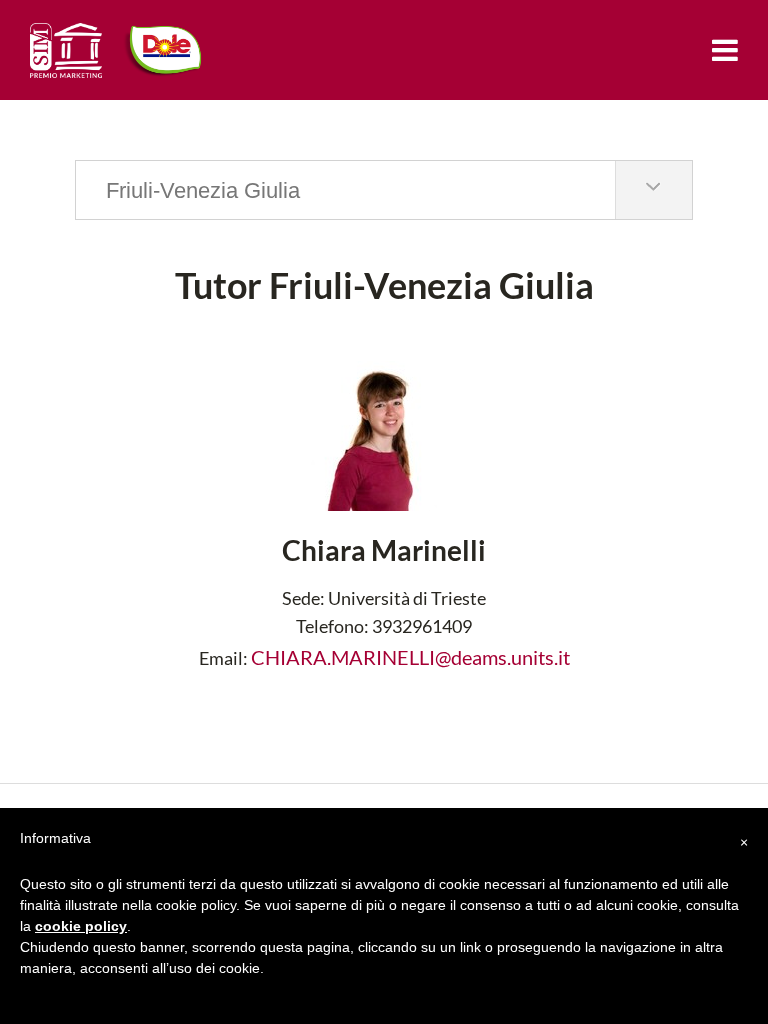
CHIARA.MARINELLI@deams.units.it (410, 657)
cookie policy (81, 926)
